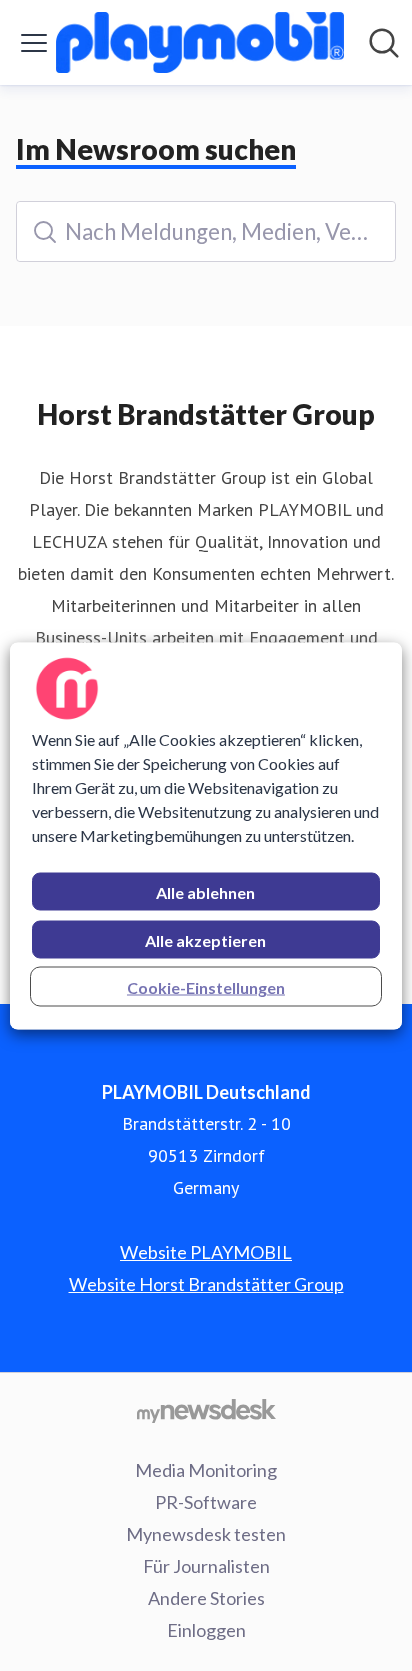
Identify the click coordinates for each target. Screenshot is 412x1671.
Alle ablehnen (205, 891)
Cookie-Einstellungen (206, 986)
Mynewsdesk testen (206, 1534)
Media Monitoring (206, 1470)
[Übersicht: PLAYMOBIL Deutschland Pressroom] (200, 42)
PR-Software (206, 1502)
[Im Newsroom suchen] (384, 43)
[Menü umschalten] (34, 43)
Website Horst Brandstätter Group (206, 1284)
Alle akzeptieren (205, 939)
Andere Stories (206, 1598)
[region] (205, 835)
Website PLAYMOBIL (206, 1252)
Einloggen (206, 1630)
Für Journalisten (206, 1566)
